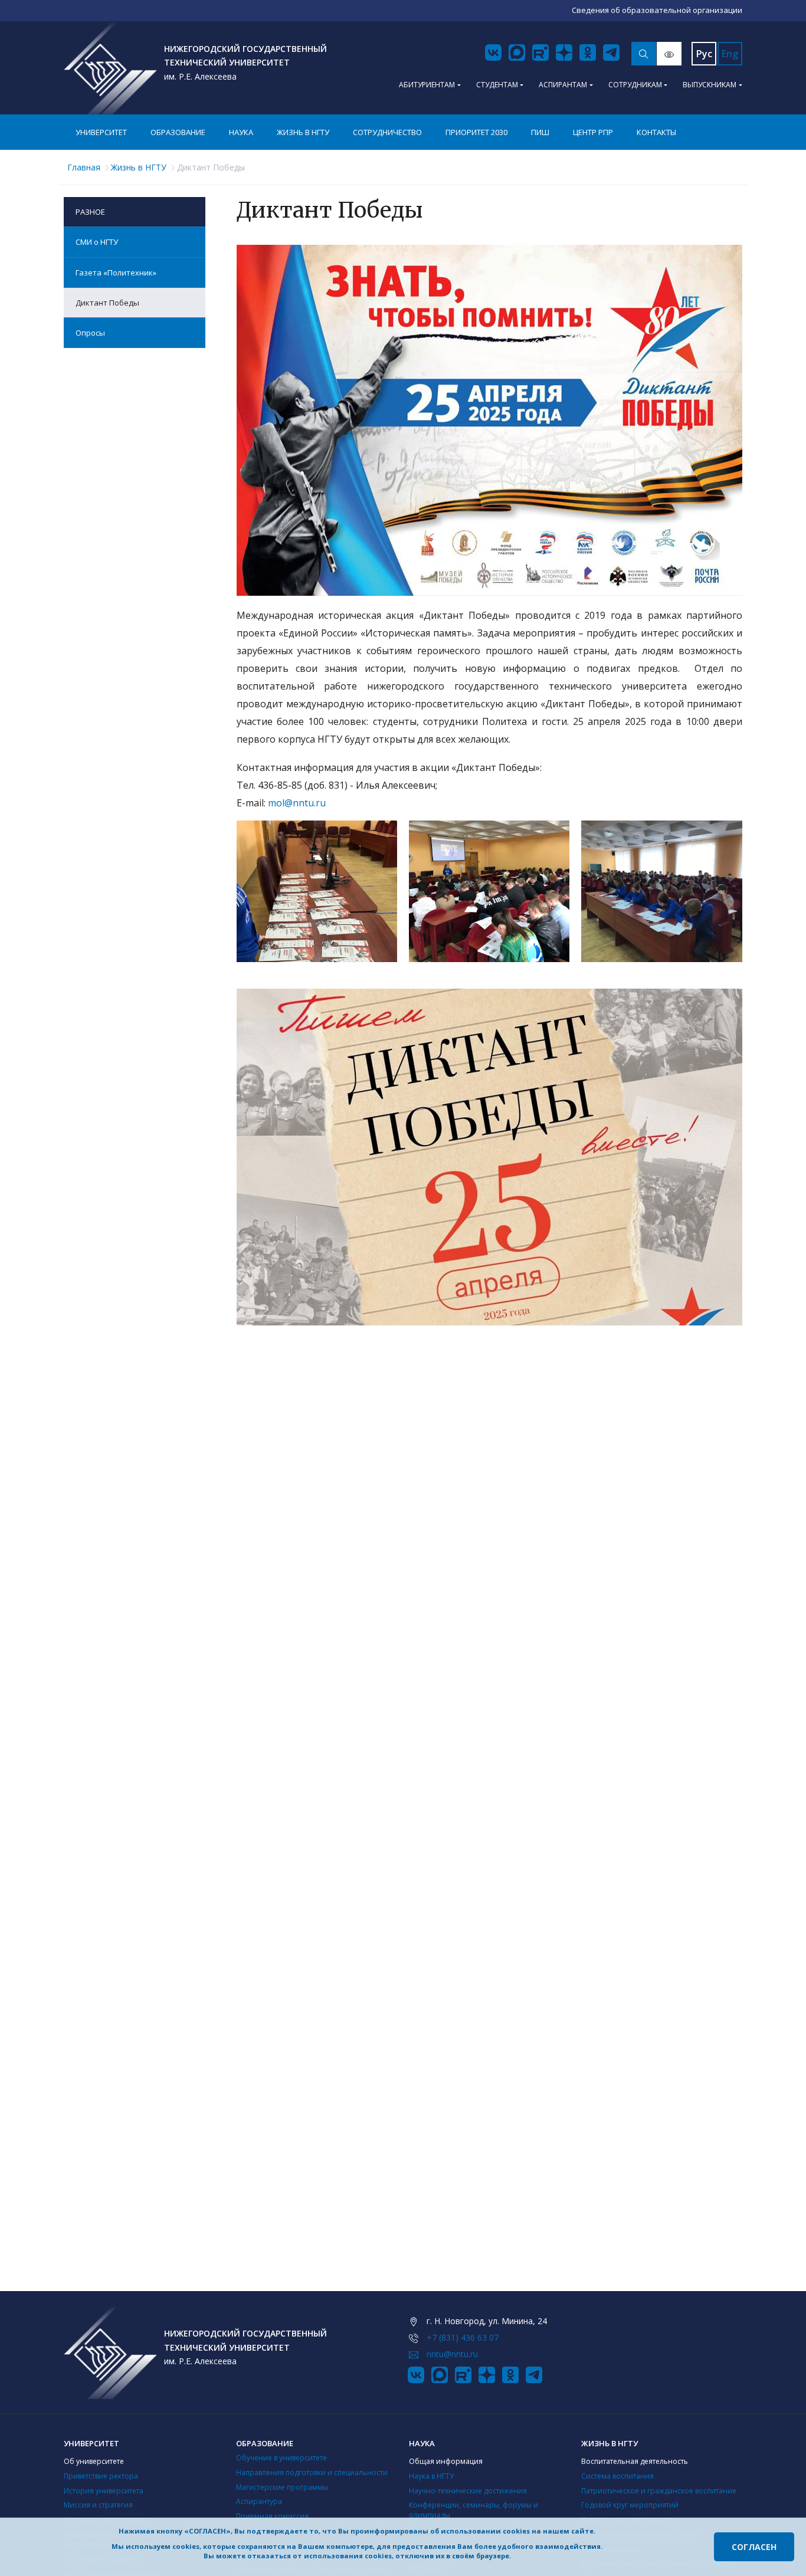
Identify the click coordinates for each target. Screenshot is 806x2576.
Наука (241, 132)
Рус (704, 54)
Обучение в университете (281, 2458)
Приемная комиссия (272, 2516)
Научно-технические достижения (468, 2491)
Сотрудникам (635, 85)
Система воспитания (617, 2476)
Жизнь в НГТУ (303, 132)
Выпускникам (710, 85)
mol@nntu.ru (297, 803)
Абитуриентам (427, 85)
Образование (178, 132)
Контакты (656, 132)
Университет (101, 132)
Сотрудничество (387, 132)
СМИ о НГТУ (97, 242)
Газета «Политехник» (116, 273)
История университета (104, 2491)
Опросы (90, 333)
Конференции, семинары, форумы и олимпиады (474, 2510)
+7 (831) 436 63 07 (463, 2337)
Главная (84, 167)
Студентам (497, 85)
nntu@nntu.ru (452, 2354)
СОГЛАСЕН (754, 2547)
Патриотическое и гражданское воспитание (659, 2491)
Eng (730, 54)
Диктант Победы (107, 303)
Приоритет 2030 (476, 132)
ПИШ (540, 132)
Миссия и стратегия (98, 2505)
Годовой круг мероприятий (630, 2505)
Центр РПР (593, 132)
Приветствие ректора (101, 2476)
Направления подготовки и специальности (312, 2472)
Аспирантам (563, 85)
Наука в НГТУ (431, 2476)
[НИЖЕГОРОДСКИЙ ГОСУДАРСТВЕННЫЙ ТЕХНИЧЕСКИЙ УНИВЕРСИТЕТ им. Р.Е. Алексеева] (110, 68)
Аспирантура (259, 2501)
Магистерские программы (282, 2487)
